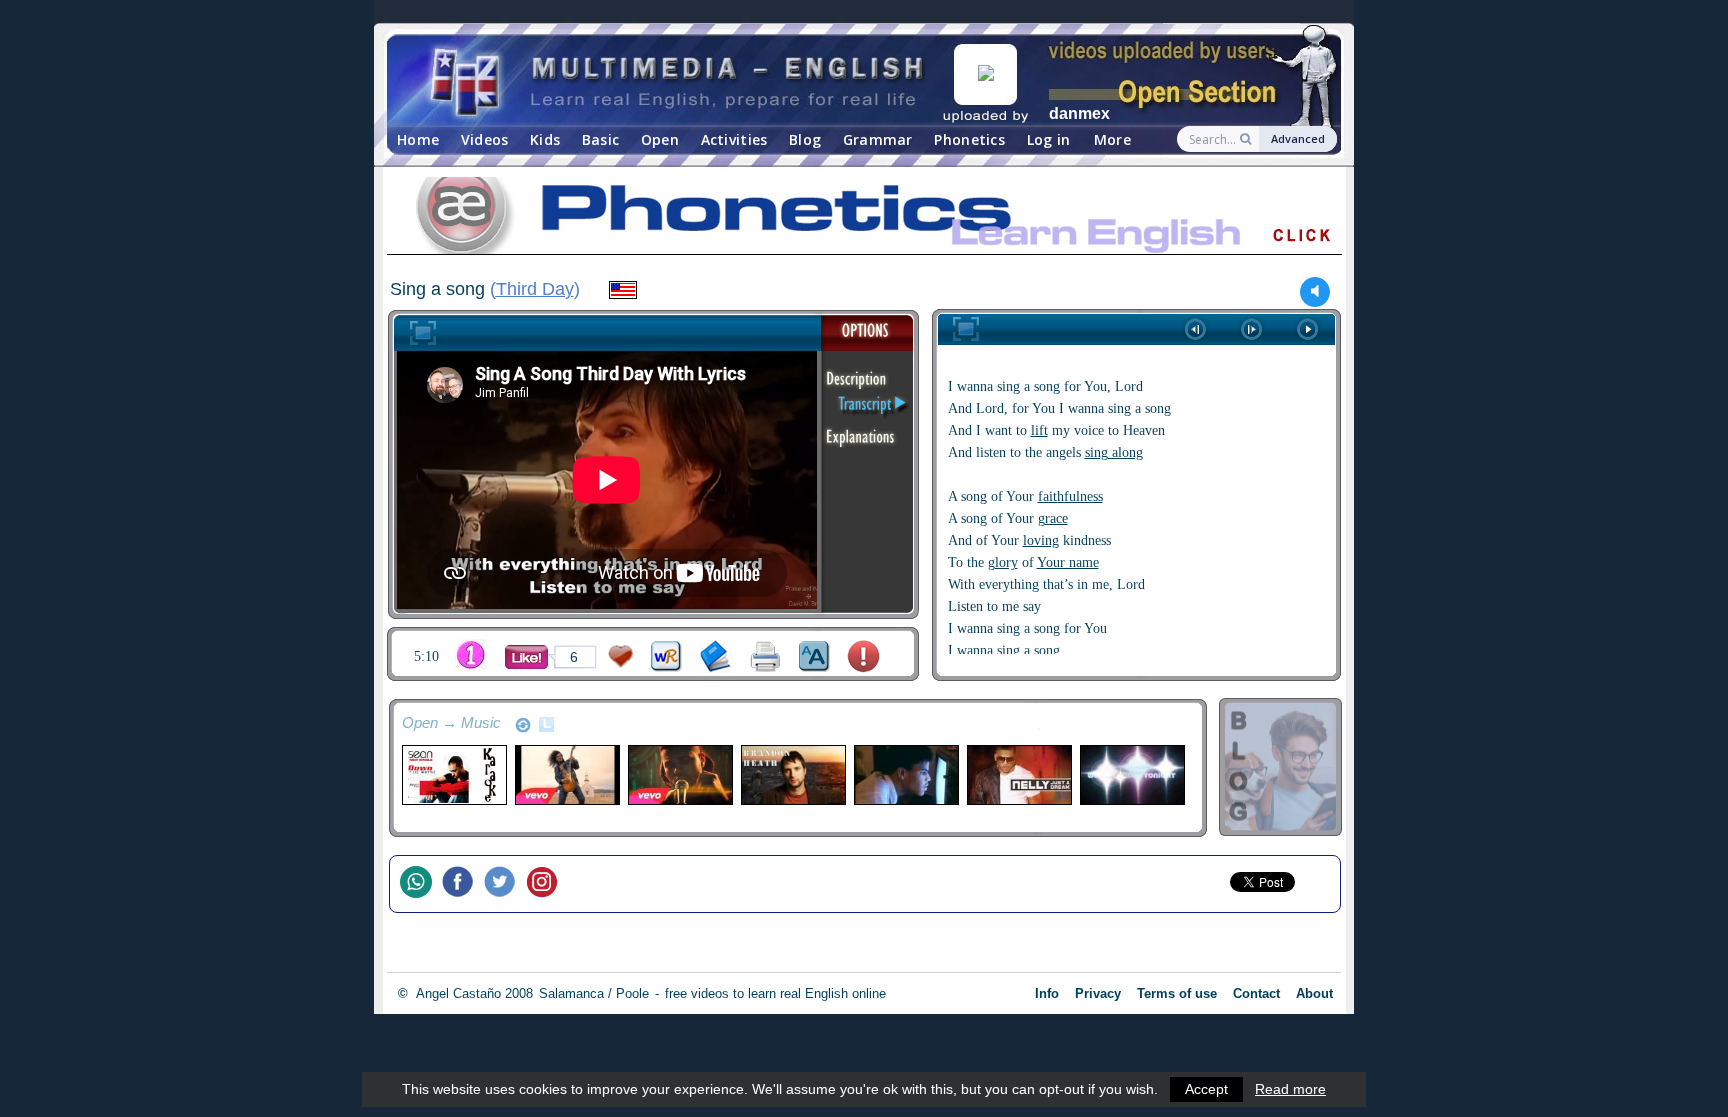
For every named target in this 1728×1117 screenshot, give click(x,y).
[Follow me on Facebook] (463, 884)
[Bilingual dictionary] (666, 656)
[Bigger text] (814, 656)
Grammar (878, 139)
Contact (1256, 993)
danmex (1079, 113)
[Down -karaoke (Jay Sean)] (453, 775)
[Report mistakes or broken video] (863, 656)
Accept (1206, 1089)
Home (418, 139)
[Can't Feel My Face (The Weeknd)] (679, 775)
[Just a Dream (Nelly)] (1018, 775)
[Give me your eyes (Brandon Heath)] (792, 775)
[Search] (1247, 139)
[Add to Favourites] (621, 656)
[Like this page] (526, 657)
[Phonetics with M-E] (864, 219)
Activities (734, 139)
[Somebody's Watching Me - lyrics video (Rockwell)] (905, 775)
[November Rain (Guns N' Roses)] (566, 775)
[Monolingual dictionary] (715, 656)
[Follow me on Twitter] (505, 884)
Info (1047, 993)
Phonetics (969, 139)
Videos (485, 139)
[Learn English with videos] (679, 80)
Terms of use (1177, 993)
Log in (1049, 139)
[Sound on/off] (1315, 291)
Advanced (1298, 138)
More (1112, 139)
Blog (805, 139)
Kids (545, 139)
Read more (1290, 1089)
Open (660, 139)
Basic (600, 139)
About (1314, 993)
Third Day (535, 289)
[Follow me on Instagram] (547, 884)
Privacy (1098, 993)
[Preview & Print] (765, 656)
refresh (523, 725)
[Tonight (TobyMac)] (1131, 775)
